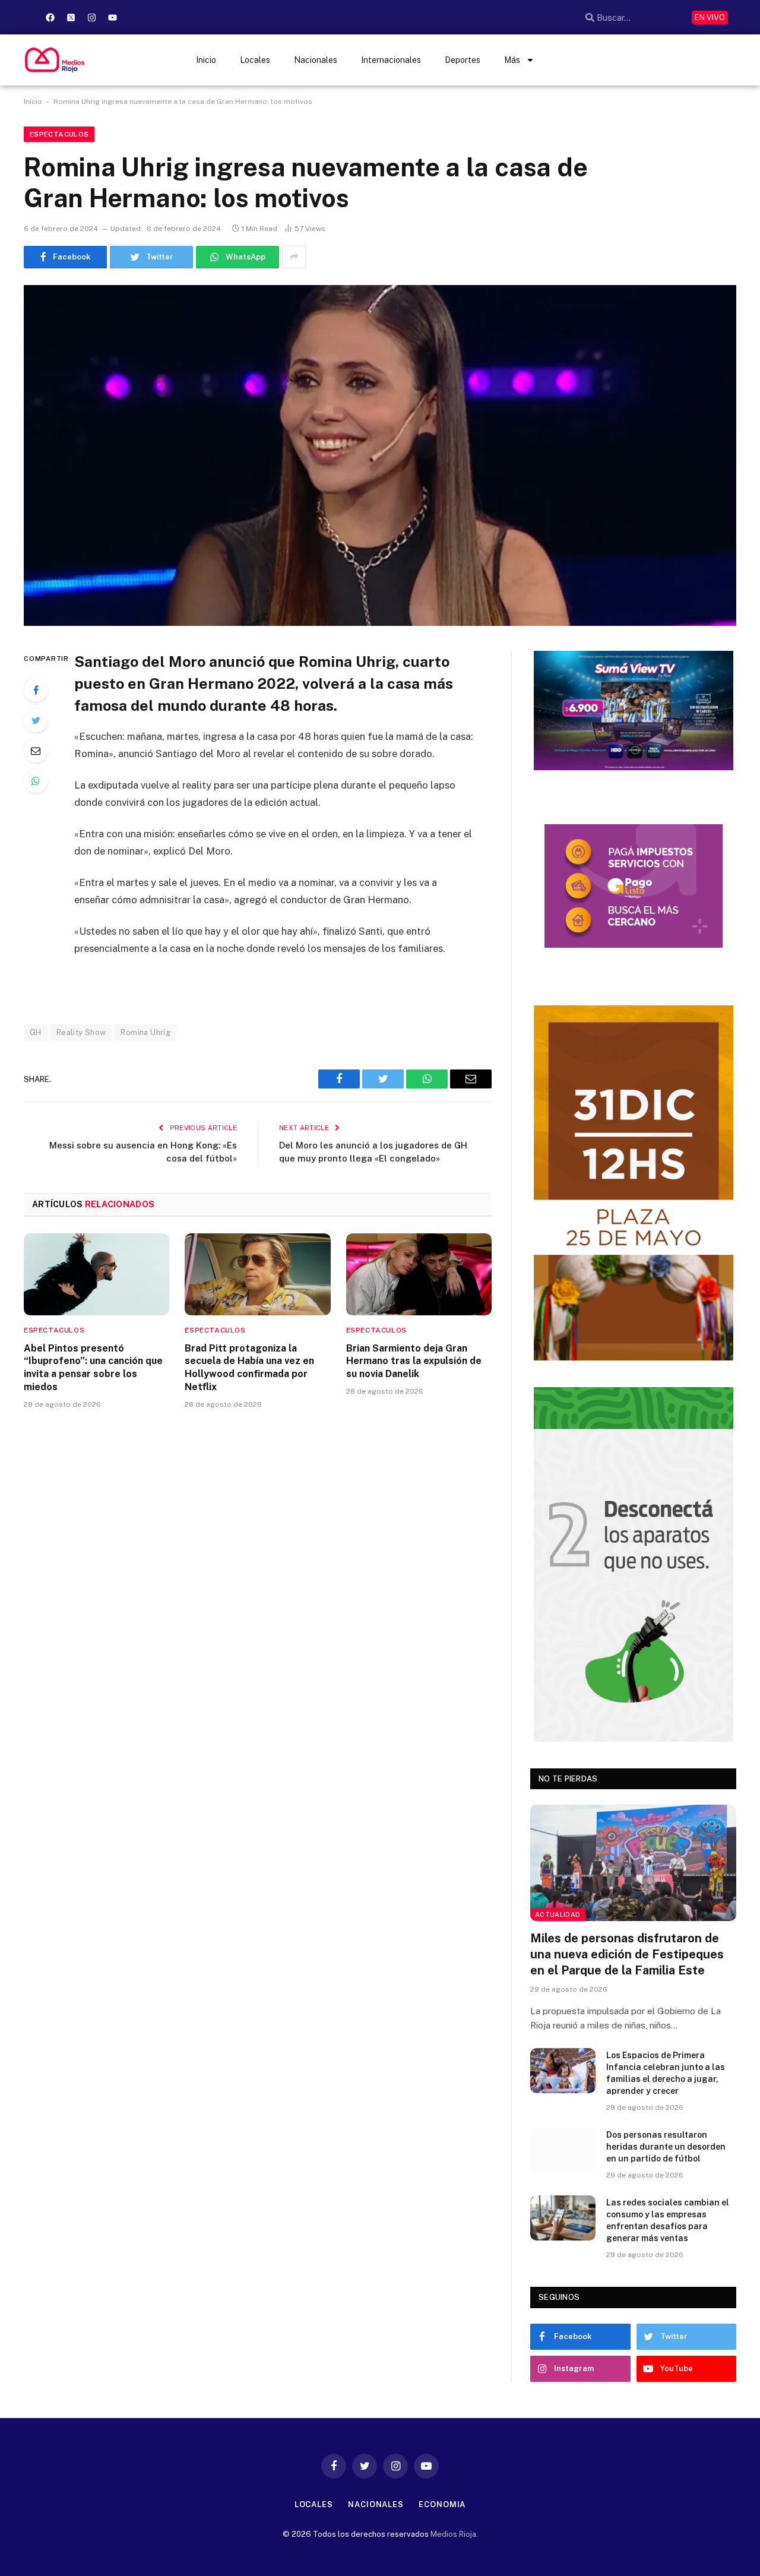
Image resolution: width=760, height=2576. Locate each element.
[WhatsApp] (36, 781)
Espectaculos (59, 134)
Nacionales (316, 60)
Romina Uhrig (145, 1032)
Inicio (206, 60)
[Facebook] (50, 17)
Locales (255, 60)
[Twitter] (36, 720)
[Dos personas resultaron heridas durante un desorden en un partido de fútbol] (563, 2150)
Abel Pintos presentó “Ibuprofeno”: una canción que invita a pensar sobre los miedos (93, 1368)
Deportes (463, 60)
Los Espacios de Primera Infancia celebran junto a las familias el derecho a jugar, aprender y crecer (666, 2073)
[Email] (36, 751)
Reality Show (81, 1032)
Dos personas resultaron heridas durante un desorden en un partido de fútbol (666, 2147)
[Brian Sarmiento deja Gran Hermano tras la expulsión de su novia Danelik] (419, 1274)
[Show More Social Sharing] (294, 257)
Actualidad (558, 1914)
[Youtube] (112, 17)
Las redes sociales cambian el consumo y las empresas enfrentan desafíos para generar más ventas (668, 2220)
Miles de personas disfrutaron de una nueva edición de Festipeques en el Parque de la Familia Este (627, 1954)
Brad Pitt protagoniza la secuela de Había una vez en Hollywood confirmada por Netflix (249, 1368)
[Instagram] (91, 17)
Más (512, 60)
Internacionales (391, 60)
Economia (442, 2504)
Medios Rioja (453, 2534)
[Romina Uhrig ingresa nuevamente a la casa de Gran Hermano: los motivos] (380, 455)
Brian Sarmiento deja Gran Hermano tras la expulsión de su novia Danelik (414, 1361)
